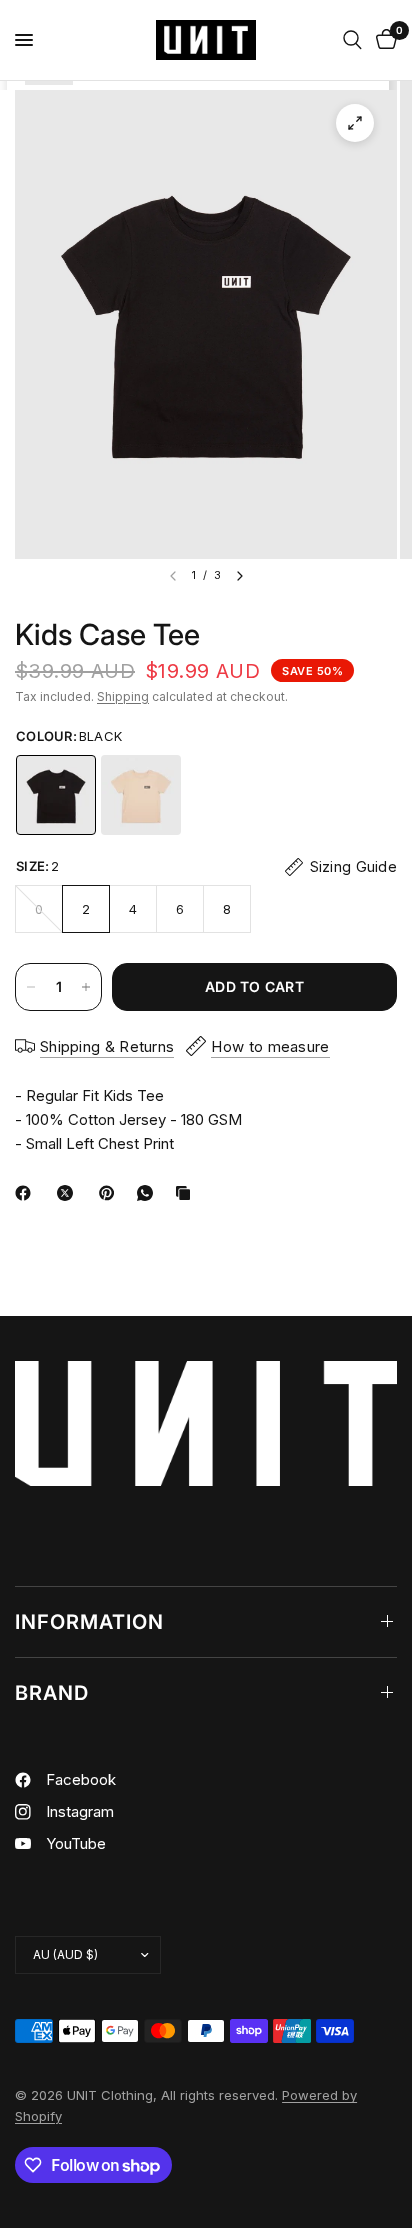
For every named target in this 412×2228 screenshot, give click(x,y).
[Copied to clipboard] (187, 1193)
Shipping (123, 696)
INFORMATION (89, 1622)
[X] (69, 1193)
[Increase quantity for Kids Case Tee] (86, 987)
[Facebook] (27, 1193)
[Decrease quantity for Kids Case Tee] (31, 987)
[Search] (352, 40)
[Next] (240, 576)
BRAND (52, 1693)
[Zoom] (355, 123)
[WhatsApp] (149, 1193)
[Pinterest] (111, 1193)
